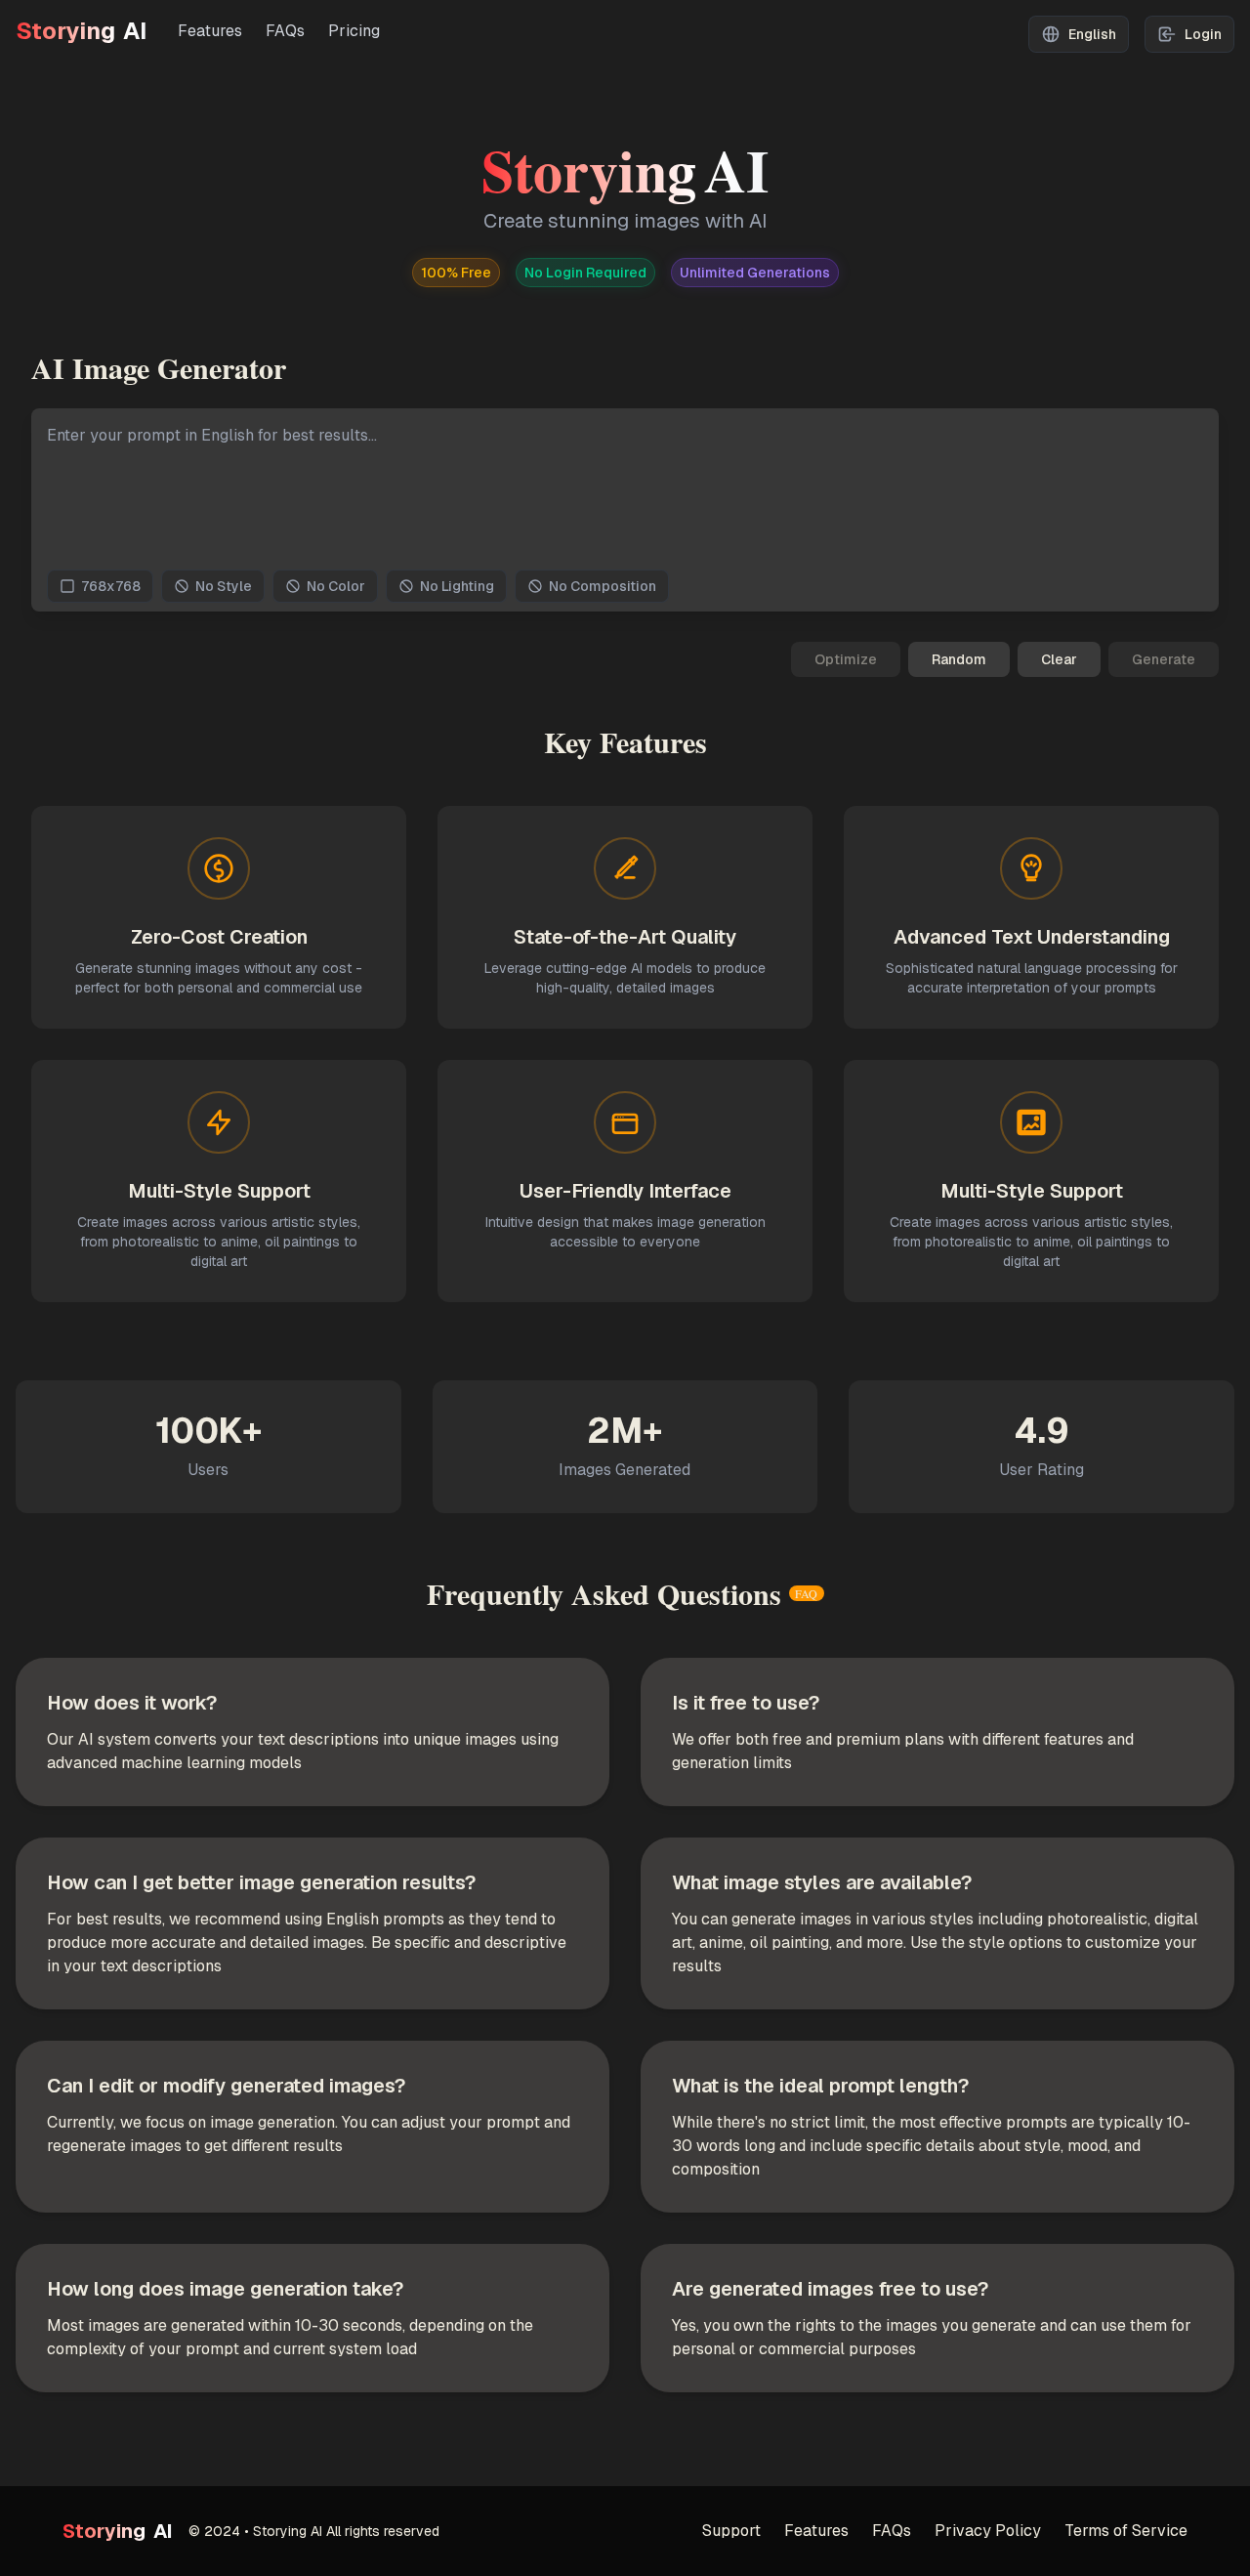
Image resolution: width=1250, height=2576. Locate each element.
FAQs (285, 31)
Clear (1059, 659)
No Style (224, 586)
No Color (336, 586)
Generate (1164, 659)
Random (959, 659)
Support (731, 2531)
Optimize (846, 659)
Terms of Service (1126, 2531)
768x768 (111, 586)
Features (210, 31)
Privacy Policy (988, 2531)
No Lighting (457, 586)
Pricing (354, 31)
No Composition (603, 586)
